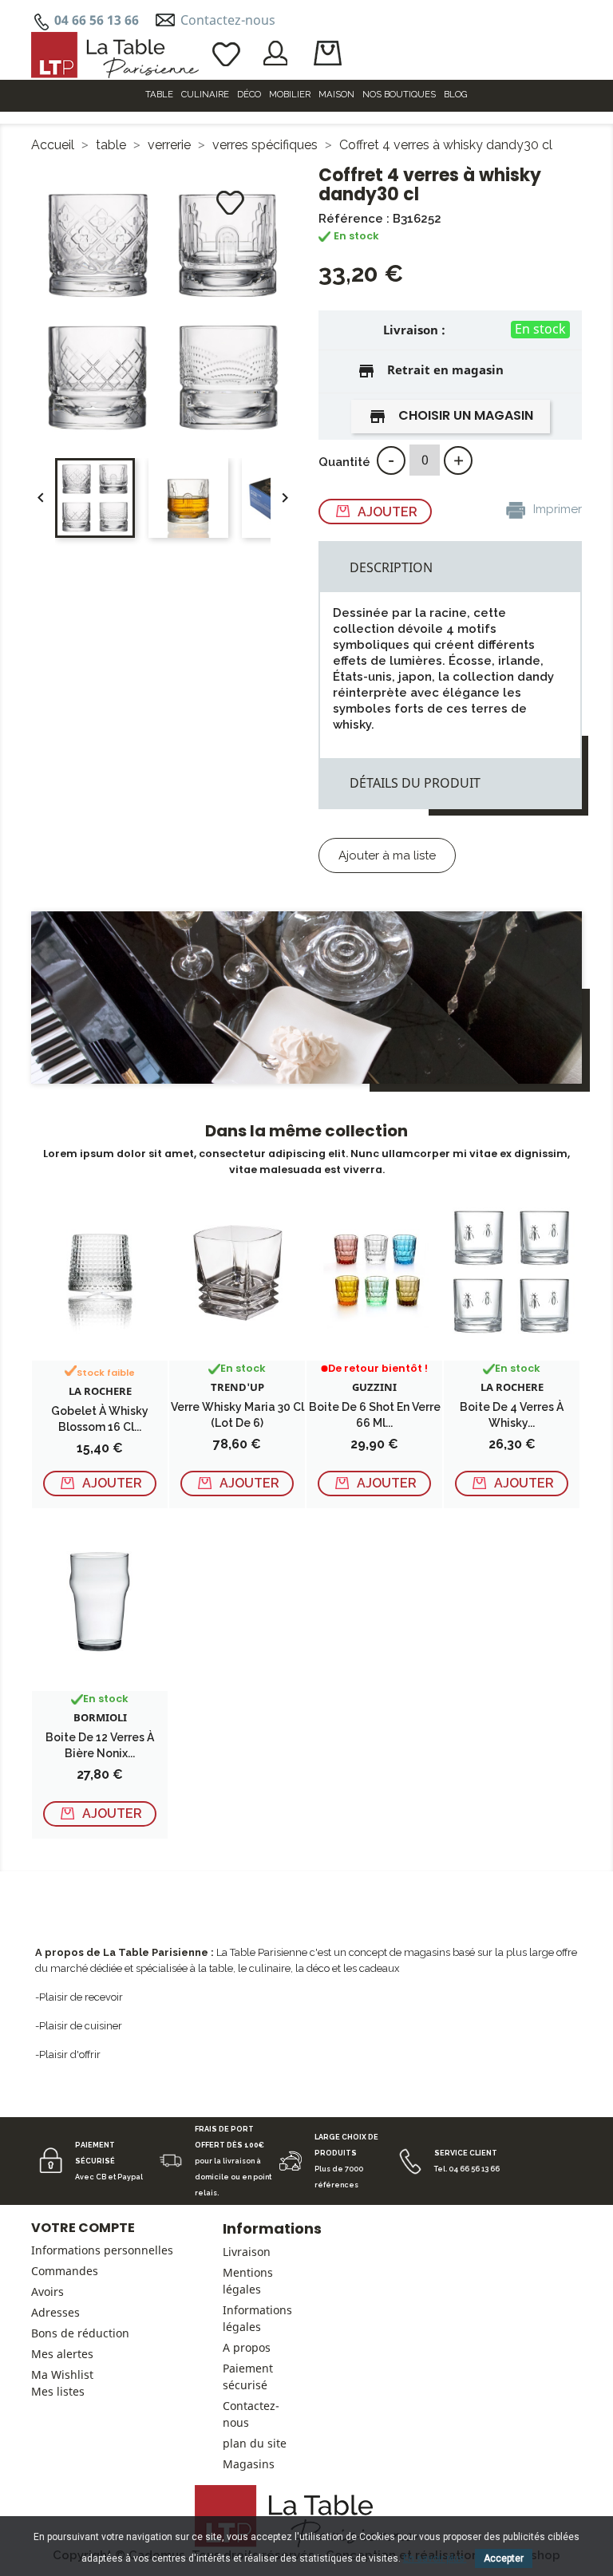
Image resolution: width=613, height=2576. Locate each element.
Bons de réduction (80, 2333)
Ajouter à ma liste (387, 855)
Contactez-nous (228, 20)
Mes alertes (62, 2354)
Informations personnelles (102, 2250)
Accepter (504, 2558)
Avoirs (47, 2292)
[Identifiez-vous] (276, 52)
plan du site (255, 2443)
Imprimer (556, 509)
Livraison (247, 2252)
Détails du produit (415, 783)
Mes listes (58, 2391)
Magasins (249, 2464)
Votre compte (83, 2228)
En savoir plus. (435, 2558)
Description (391, 567)
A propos (247, 2347)
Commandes (65, 2271)
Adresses (55, 2312)
